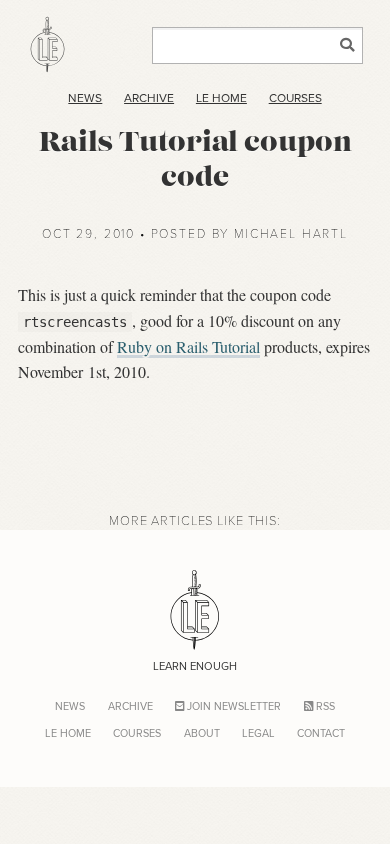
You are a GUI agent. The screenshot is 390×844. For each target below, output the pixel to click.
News (85, 97)
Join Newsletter (232, 706)
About (202, 733)
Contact (321, 733)
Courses (295, 97)
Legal (258, 733)
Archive (149, 97)
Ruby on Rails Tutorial (188, 346)
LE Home (221, 97)
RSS (324, 706)
